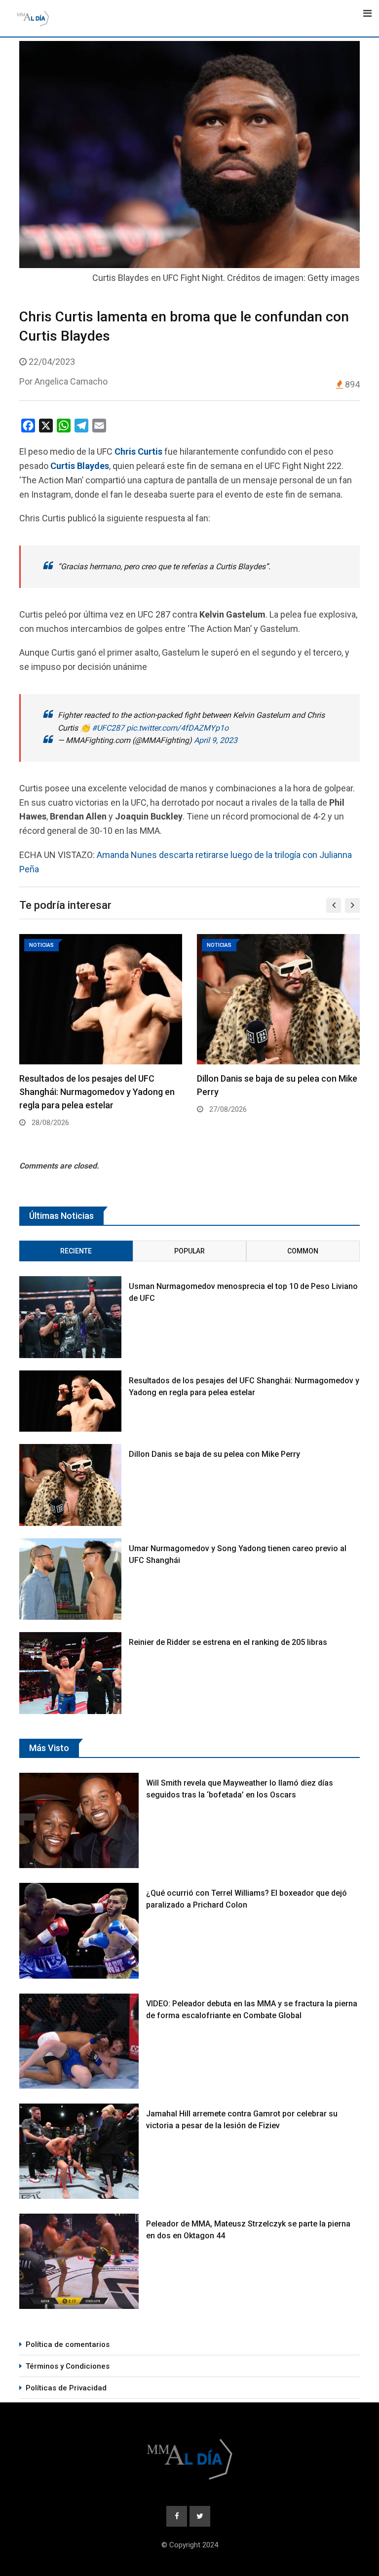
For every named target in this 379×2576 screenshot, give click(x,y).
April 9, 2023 (216, 740)
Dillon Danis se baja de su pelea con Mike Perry (214, 1454)
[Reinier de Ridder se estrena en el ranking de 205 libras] (70, 1673)
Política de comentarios (68, 2344)
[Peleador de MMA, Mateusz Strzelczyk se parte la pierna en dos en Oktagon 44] (79, 2261)
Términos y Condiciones (68, 2366)
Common (303, 1251)
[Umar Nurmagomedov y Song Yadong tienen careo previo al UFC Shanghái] (70, 1579)
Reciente (76, 1251)
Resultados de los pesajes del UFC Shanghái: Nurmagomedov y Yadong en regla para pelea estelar (97, 1092)
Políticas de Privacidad (66, 2388)
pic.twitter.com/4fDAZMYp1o (177, 728)
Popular (189, 1251)
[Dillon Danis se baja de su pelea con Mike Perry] (70, 1485)
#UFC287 (108, 728)
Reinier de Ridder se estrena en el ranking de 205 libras (228, 1642)
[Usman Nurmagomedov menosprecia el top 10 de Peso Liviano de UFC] (70, 1317)
